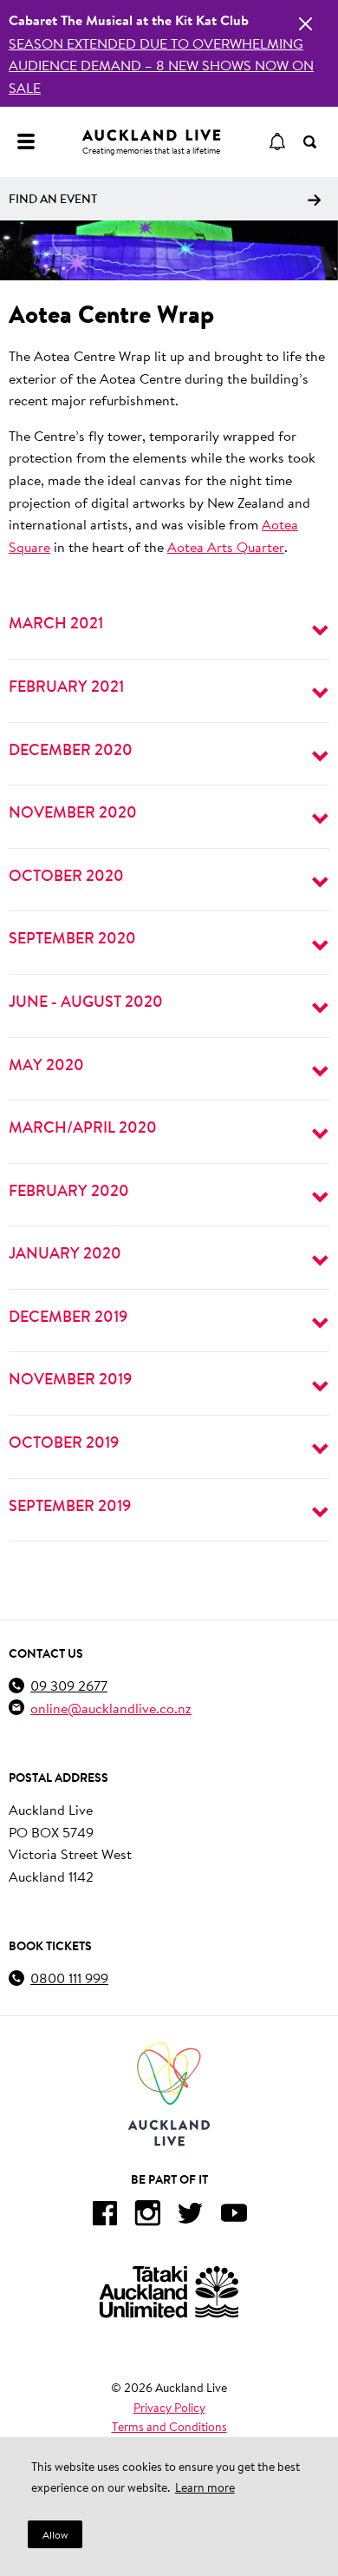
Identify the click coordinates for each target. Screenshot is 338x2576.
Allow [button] (55, 2535)
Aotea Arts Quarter (226, 546)
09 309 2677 (69, 1685)
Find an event (53, 199)
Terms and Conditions (169, 2427)
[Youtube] (234, 2216)
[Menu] (26, 141)
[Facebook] (104, 2216)
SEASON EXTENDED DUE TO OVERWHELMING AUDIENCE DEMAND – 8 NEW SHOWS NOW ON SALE (161, 65)
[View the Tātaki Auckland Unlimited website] (169, 2292)
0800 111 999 (69, 1978)
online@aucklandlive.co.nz (111, 1708)
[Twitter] (191, 2216)
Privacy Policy (169, 2408)
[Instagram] (147, 2216)
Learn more (205, 2487)
